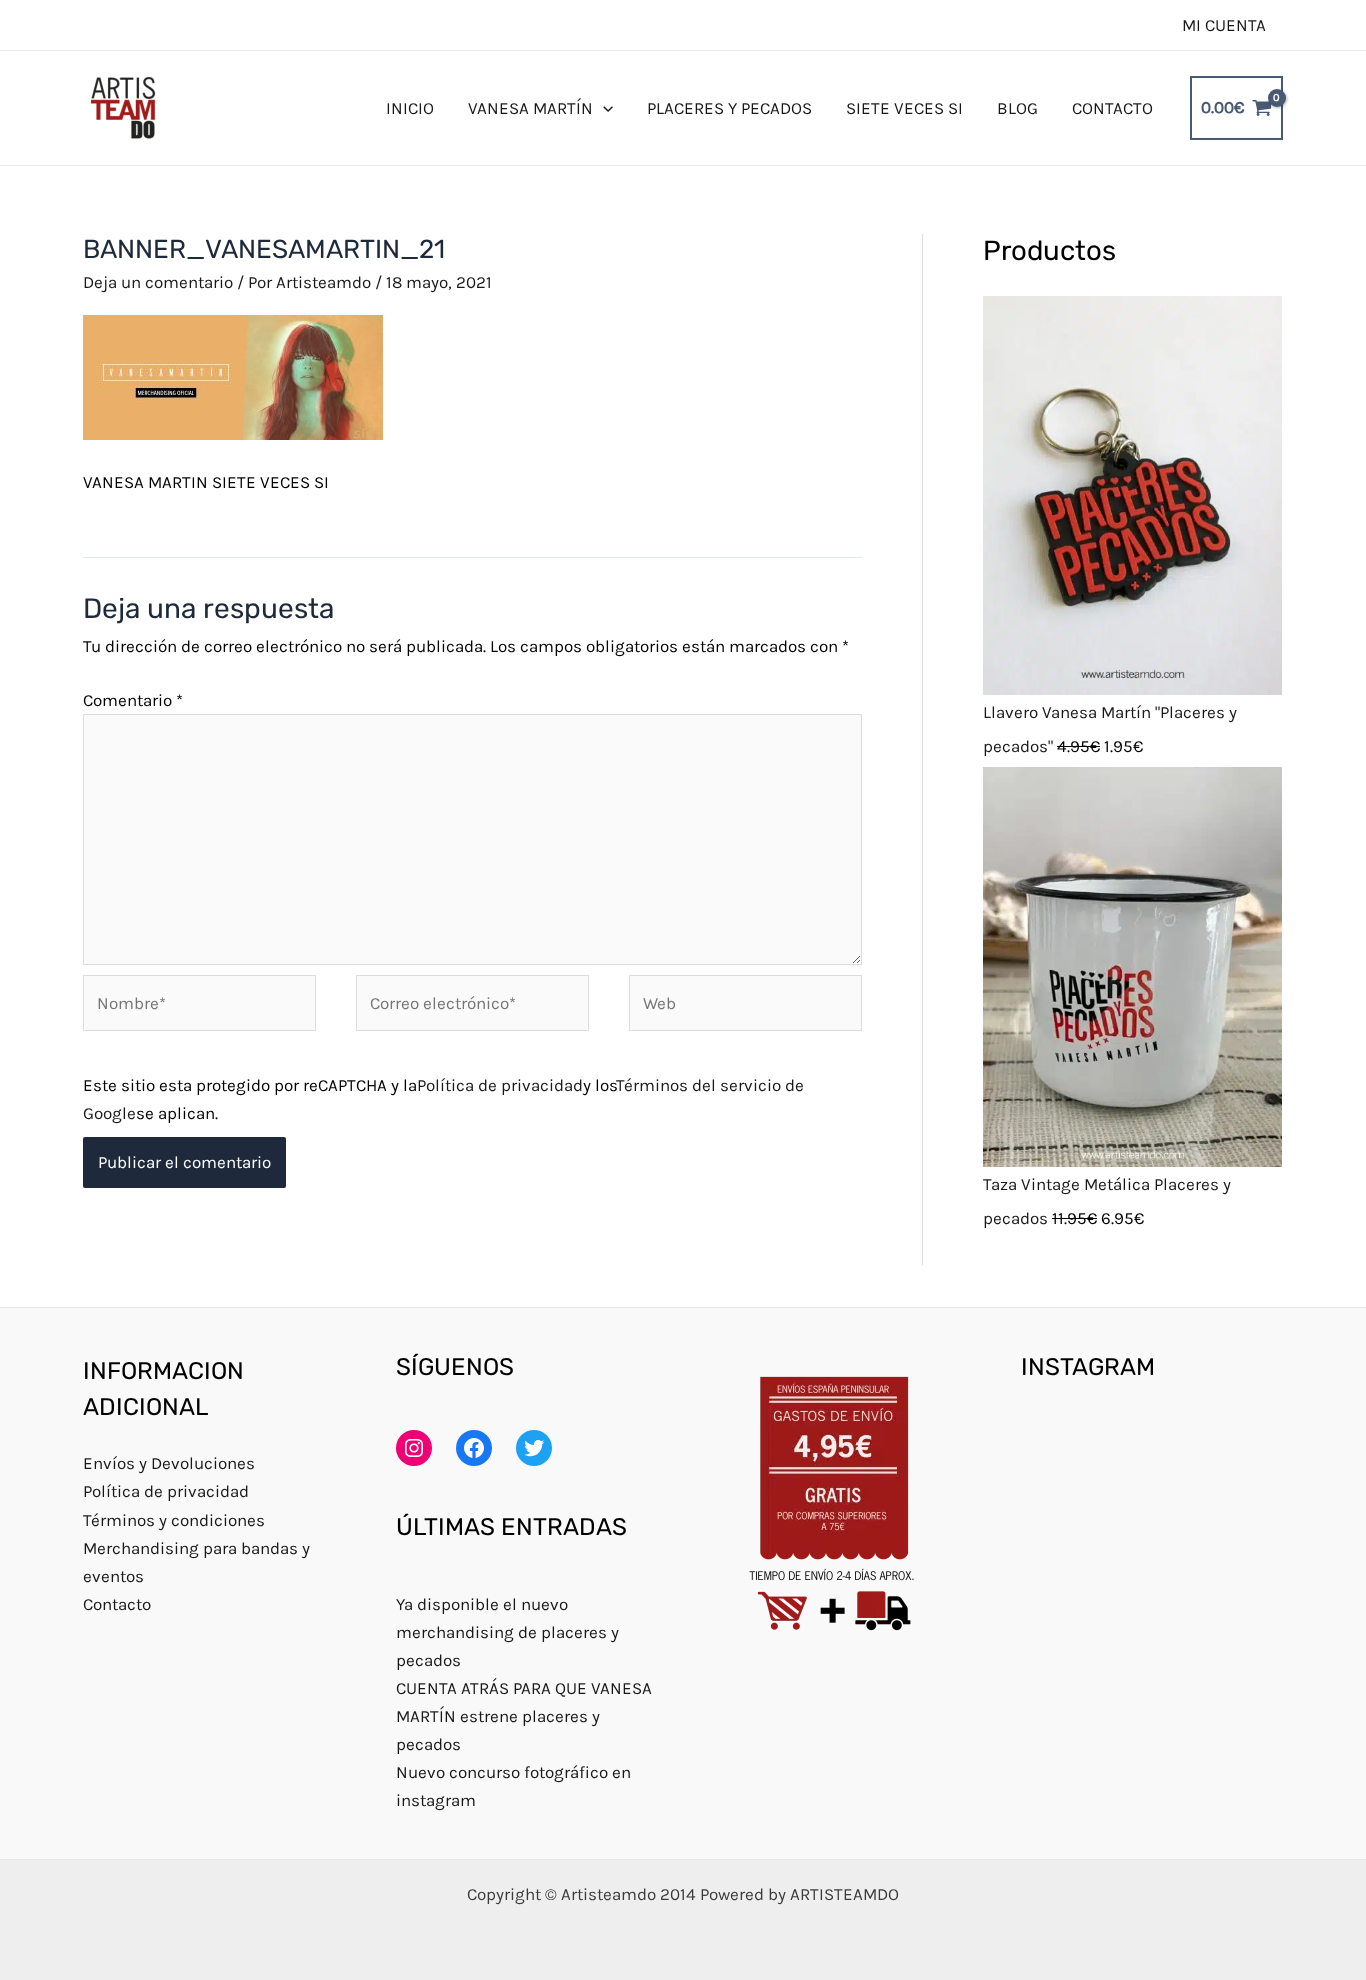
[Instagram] (414, 1448)
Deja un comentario (158, 282)
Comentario (133, 700)
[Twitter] (534, 1448)
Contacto (117, 1604)
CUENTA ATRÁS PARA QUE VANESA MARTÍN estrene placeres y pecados (524, 1716)
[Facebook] (474, 1448)
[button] (603, 108)
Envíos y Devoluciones (169, 1463)
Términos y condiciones (174, 1520)
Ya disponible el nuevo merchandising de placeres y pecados (507, 1632)
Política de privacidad (500, 1085)
